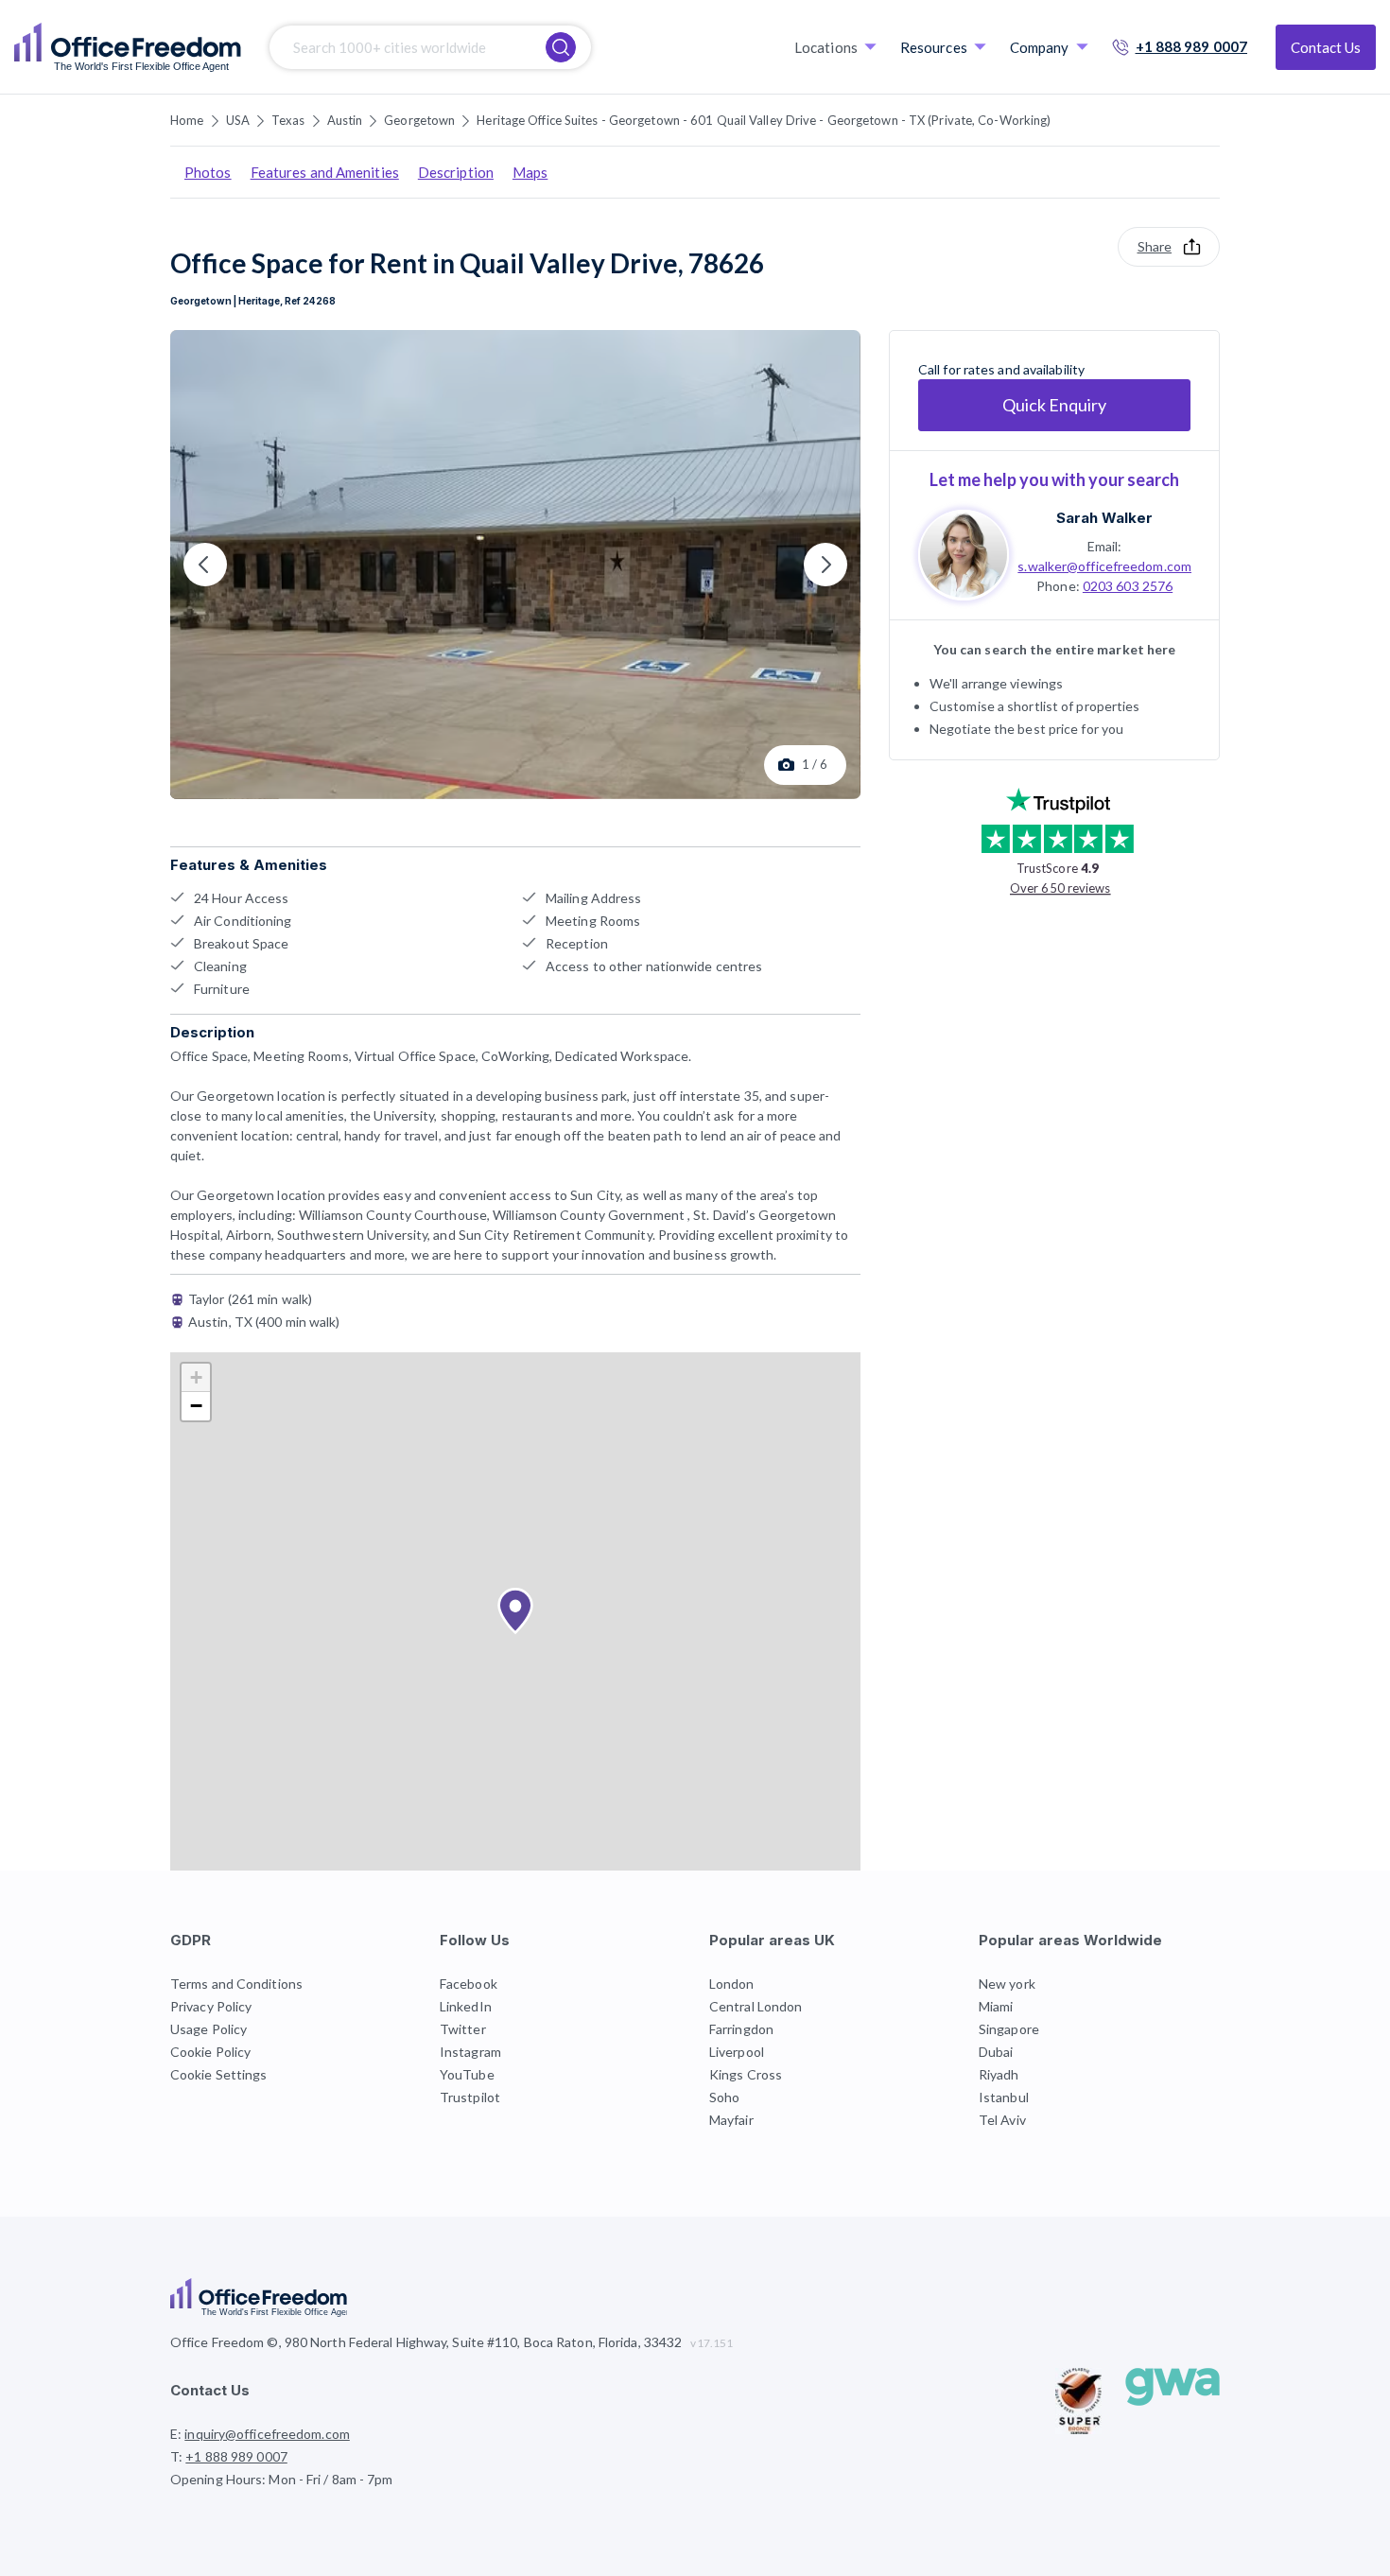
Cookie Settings (219, 2074)
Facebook (469, 1984)
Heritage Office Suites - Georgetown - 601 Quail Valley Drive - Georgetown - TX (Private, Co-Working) (764, 120)
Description (456, 172)
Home (187, 120)
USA (238, 120)
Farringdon (741, 2029)
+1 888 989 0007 (1192, 46)
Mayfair (731, 2120)
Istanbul (1004, 2097)
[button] (515, 1611)
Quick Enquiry (1054, 405)
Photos (208, 172)
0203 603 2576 (1128, 585)
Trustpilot (470, 2097)
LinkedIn (466, 2006)
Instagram (470, 2052)
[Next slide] (825, 565)
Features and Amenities (325, 172)
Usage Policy (208, 2029)
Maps (530, 172)
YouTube (467, 2074)
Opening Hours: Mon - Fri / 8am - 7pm (282, 2479)
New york (1007, 1984)
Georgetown (419, 120)
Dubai (996, 2052)
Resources (934, 47)
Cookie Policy (210, 2052)
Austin (345, 120)
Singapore (1009, 2029)
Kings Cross (746, 2074)
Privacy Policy (211, 2006)
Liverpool (737, 2052)
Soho (724, 2097)
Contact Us (1326, 47)
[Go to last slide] (205, 565)
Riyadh (999, 2074)
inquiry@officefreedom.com (267, 2434)
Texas (288, 120)
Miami (996, 2006)
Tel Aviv (1002, 2120)
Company (1040, 47)
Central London (756, 2006)
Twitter (463, 2029)
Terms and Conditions (236, 1984)
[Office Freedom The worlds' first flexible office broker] (128, 47)
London (732, 1984)
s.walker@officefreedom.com (1104, 565)
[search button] (561, 47)
